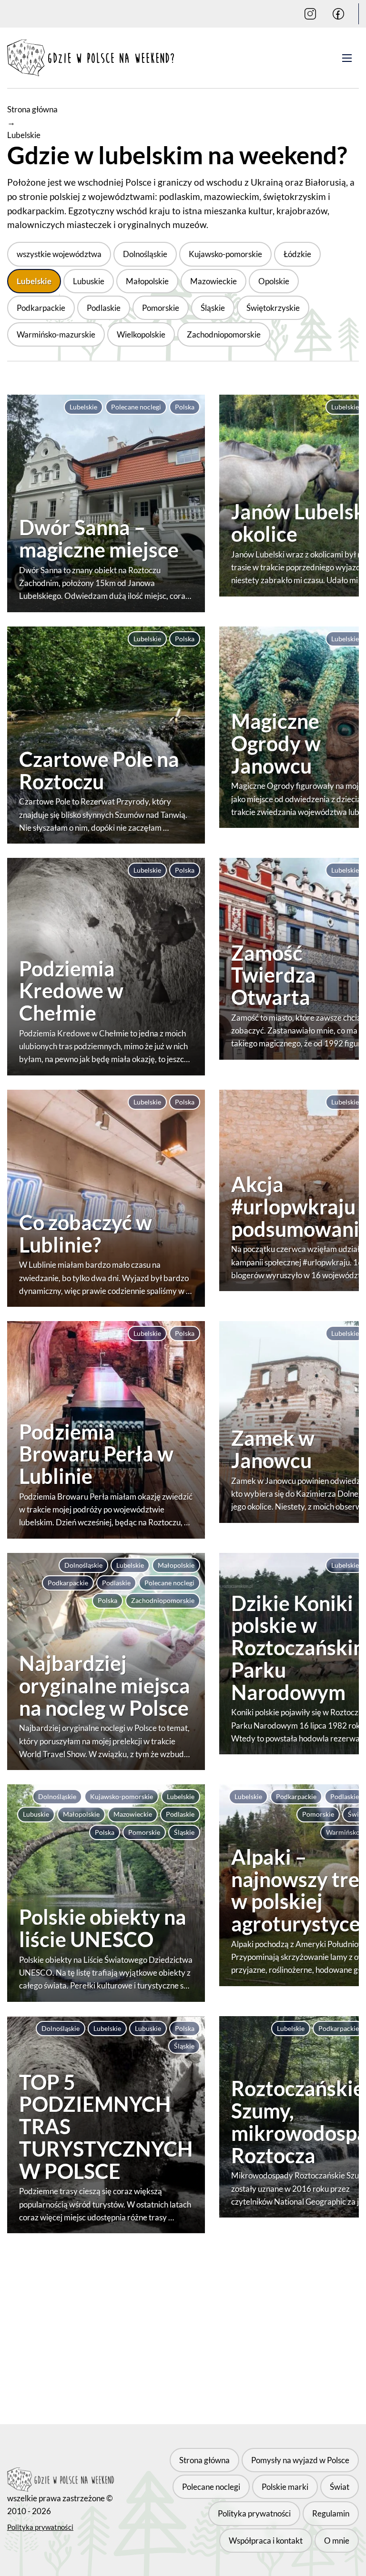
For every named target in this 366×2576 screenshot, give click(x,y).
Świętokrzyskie (273, 308)
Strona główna (32, 109)
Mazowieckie (213, 281)
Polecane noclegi (136, 407)
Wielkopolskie (141, 334)
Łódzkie (297, 254)
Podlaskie (104, 308)
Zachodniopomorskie (224, 334)
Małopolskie (147, 281)
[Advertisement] (183, 2322)
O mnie (337, 2540)
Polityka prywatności (40, 2527)
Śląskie (213, 308)
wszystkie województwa (59, 254)
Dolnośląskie (145, 254)
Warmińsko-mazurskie (56, 334)
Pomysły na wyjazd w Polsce (300, 2460)
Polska (185, 407)
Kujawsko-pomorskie (225, 254)
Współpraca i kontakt (266, 2540)
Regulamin (331, 2513)
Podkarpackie (41, 308)
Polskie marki (285, 2487)
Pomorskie (161, 308)
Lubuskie (89, 281)
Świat (340, 2487)
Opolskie (274, 281)
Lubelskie (34, 281)
